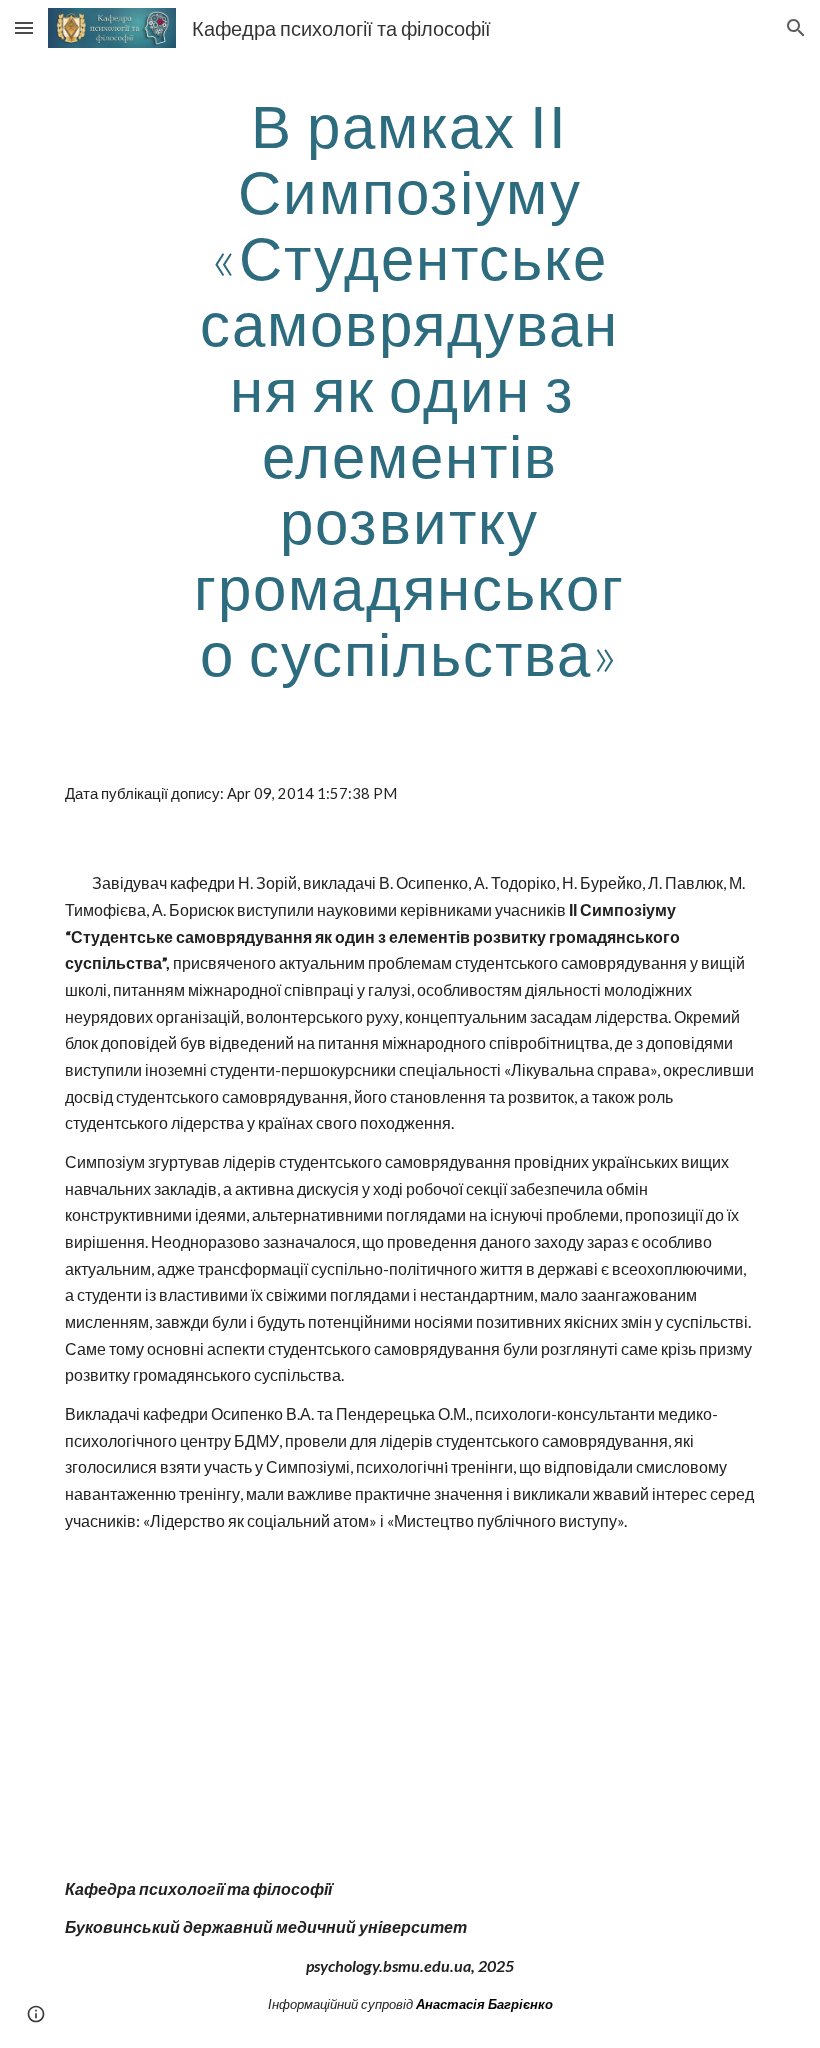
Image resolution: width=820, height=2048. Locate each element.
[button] (24, 27)
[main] (410, 389)
